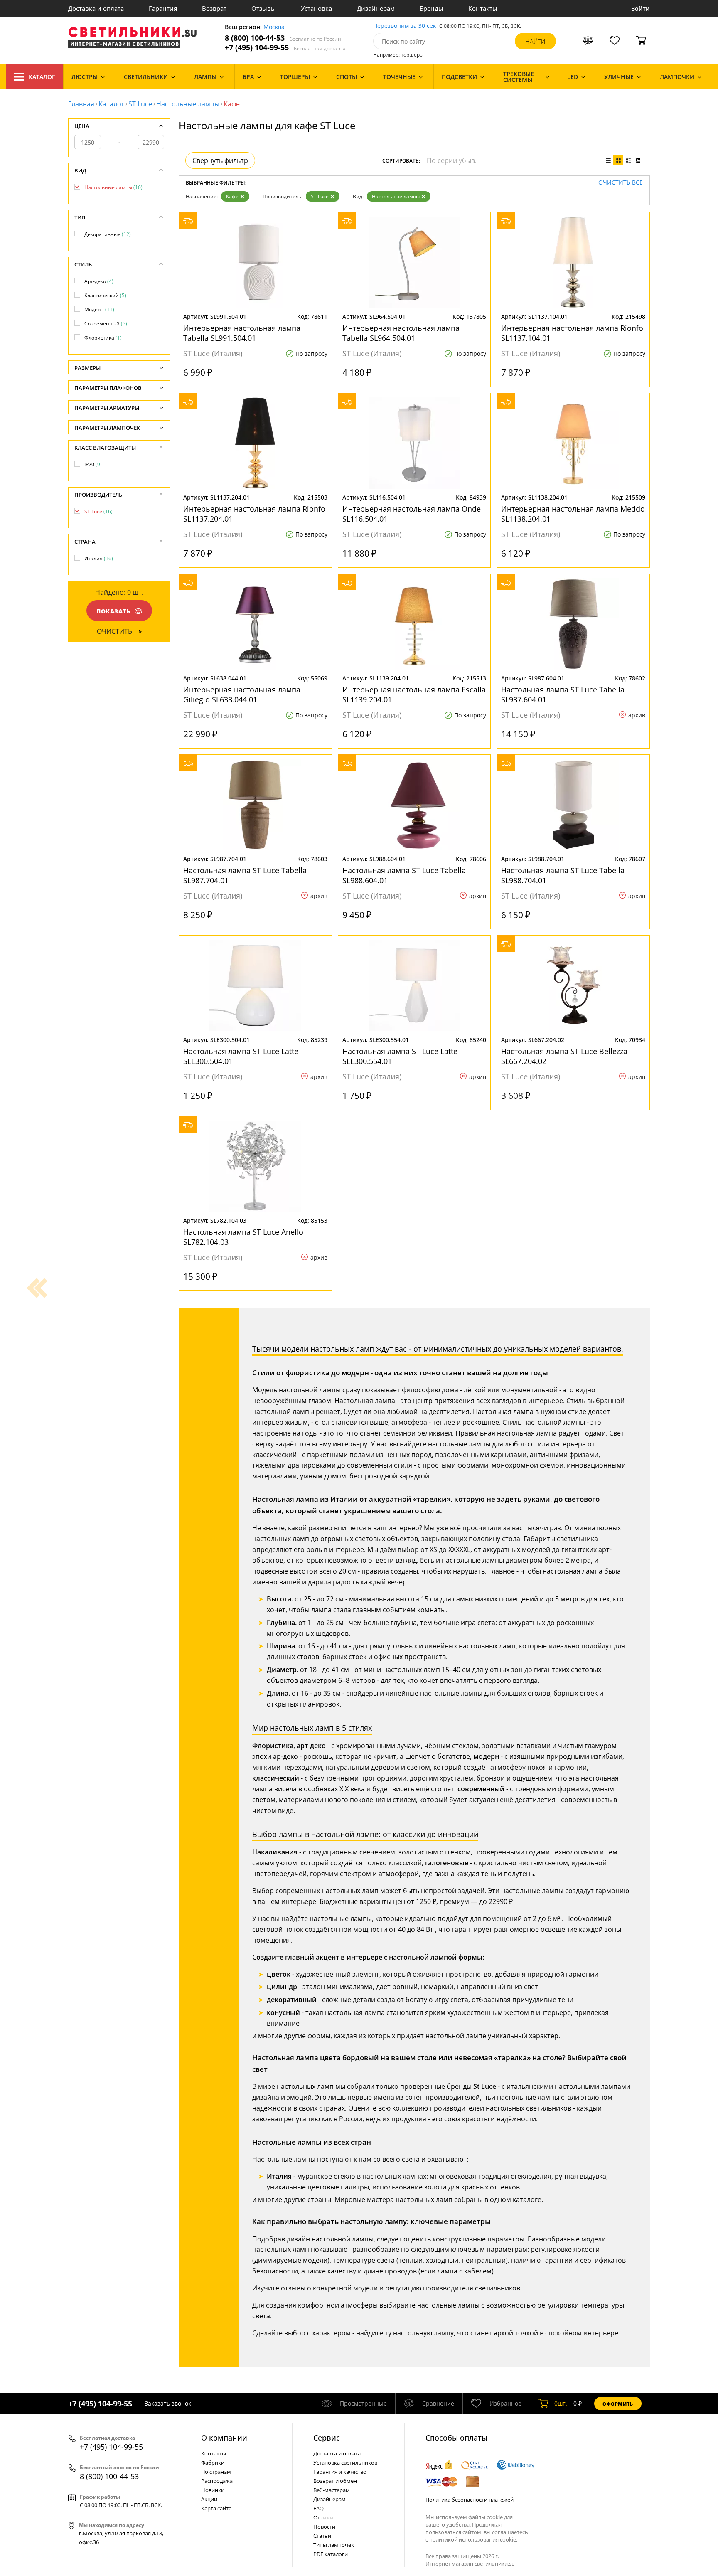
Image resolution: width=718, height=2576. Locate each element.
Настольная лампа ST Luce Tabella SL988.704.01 (563, 875)
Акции (209, 2499)
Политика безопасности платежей (470, 2500)
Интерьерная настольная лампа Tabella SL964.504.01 (401, 333)
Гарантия (163, 8)
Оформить (618, 2404)
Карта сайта (216, 2508)
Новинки (213, 2490)
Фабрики (213, 2463)
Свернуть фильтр (220, 160)
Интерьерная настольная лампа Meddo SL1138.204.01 (573, 514)
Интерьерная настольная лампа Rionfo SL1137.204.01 (254, 514)
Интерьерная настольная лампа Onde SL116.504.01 (412, 514)
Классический (105, 295)
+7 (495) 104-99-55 (285, 48)
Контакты (483, 8)
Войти (641, 9)
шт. (561, 2403)
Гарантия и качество (340, 2472)
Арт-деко (99, 281)
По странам (216, 2472)
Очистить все (621, 183)
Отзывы (264, 8)
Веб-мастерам (332, 2490)
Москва (274, 27)
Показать (113, 611)
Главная (81, 104)
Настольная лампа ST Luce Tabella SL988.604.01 (404, 875)
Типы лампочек (334, 2545)
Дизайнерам (376, 8)
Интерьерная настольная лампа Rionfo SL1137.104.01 (572, 333)
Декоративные (108, 234)
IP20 (93, 464)
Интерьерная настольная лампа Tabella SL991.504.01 (242, 333)
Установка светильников (345, 2463)
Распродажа (217, 2481)
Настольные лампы (188, 104)
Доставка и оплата (96, 8)
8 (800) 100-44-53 (283, 38)
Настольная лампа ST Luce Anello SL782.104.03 (243, 1237)
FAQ (318, 2508)
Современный (106, 324)
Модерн (99, 309)
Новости (324, 2527)
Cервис (327, 2438)
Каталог (42, 77)
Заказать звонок (168, 2403)
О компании (224, 2438)
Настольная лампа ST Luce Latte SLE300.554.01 (400, 1056)
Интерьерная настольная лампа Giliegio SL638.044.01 (242, 694)
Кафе (232, 196)
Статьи (322, 2536)
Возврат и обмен (335, 2481)
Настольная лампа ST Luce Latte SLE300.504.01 (241, 1056)
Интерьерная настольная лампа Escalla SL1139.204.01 (414, 694)
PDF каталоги (331, 2554)
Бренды (432, 8)
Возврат (214, 8)
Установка (316, 8)
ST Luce (140, 104)
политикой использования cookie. (473, 2539)
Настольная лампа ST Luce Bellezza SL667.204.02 (564, 1056)
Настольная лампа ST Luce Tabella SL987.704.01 (245, 875)
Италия (99, 558)
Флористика (103, 338)
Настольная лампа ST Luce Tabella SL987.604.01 (563, 694)
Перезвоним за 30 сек (404, 26)
